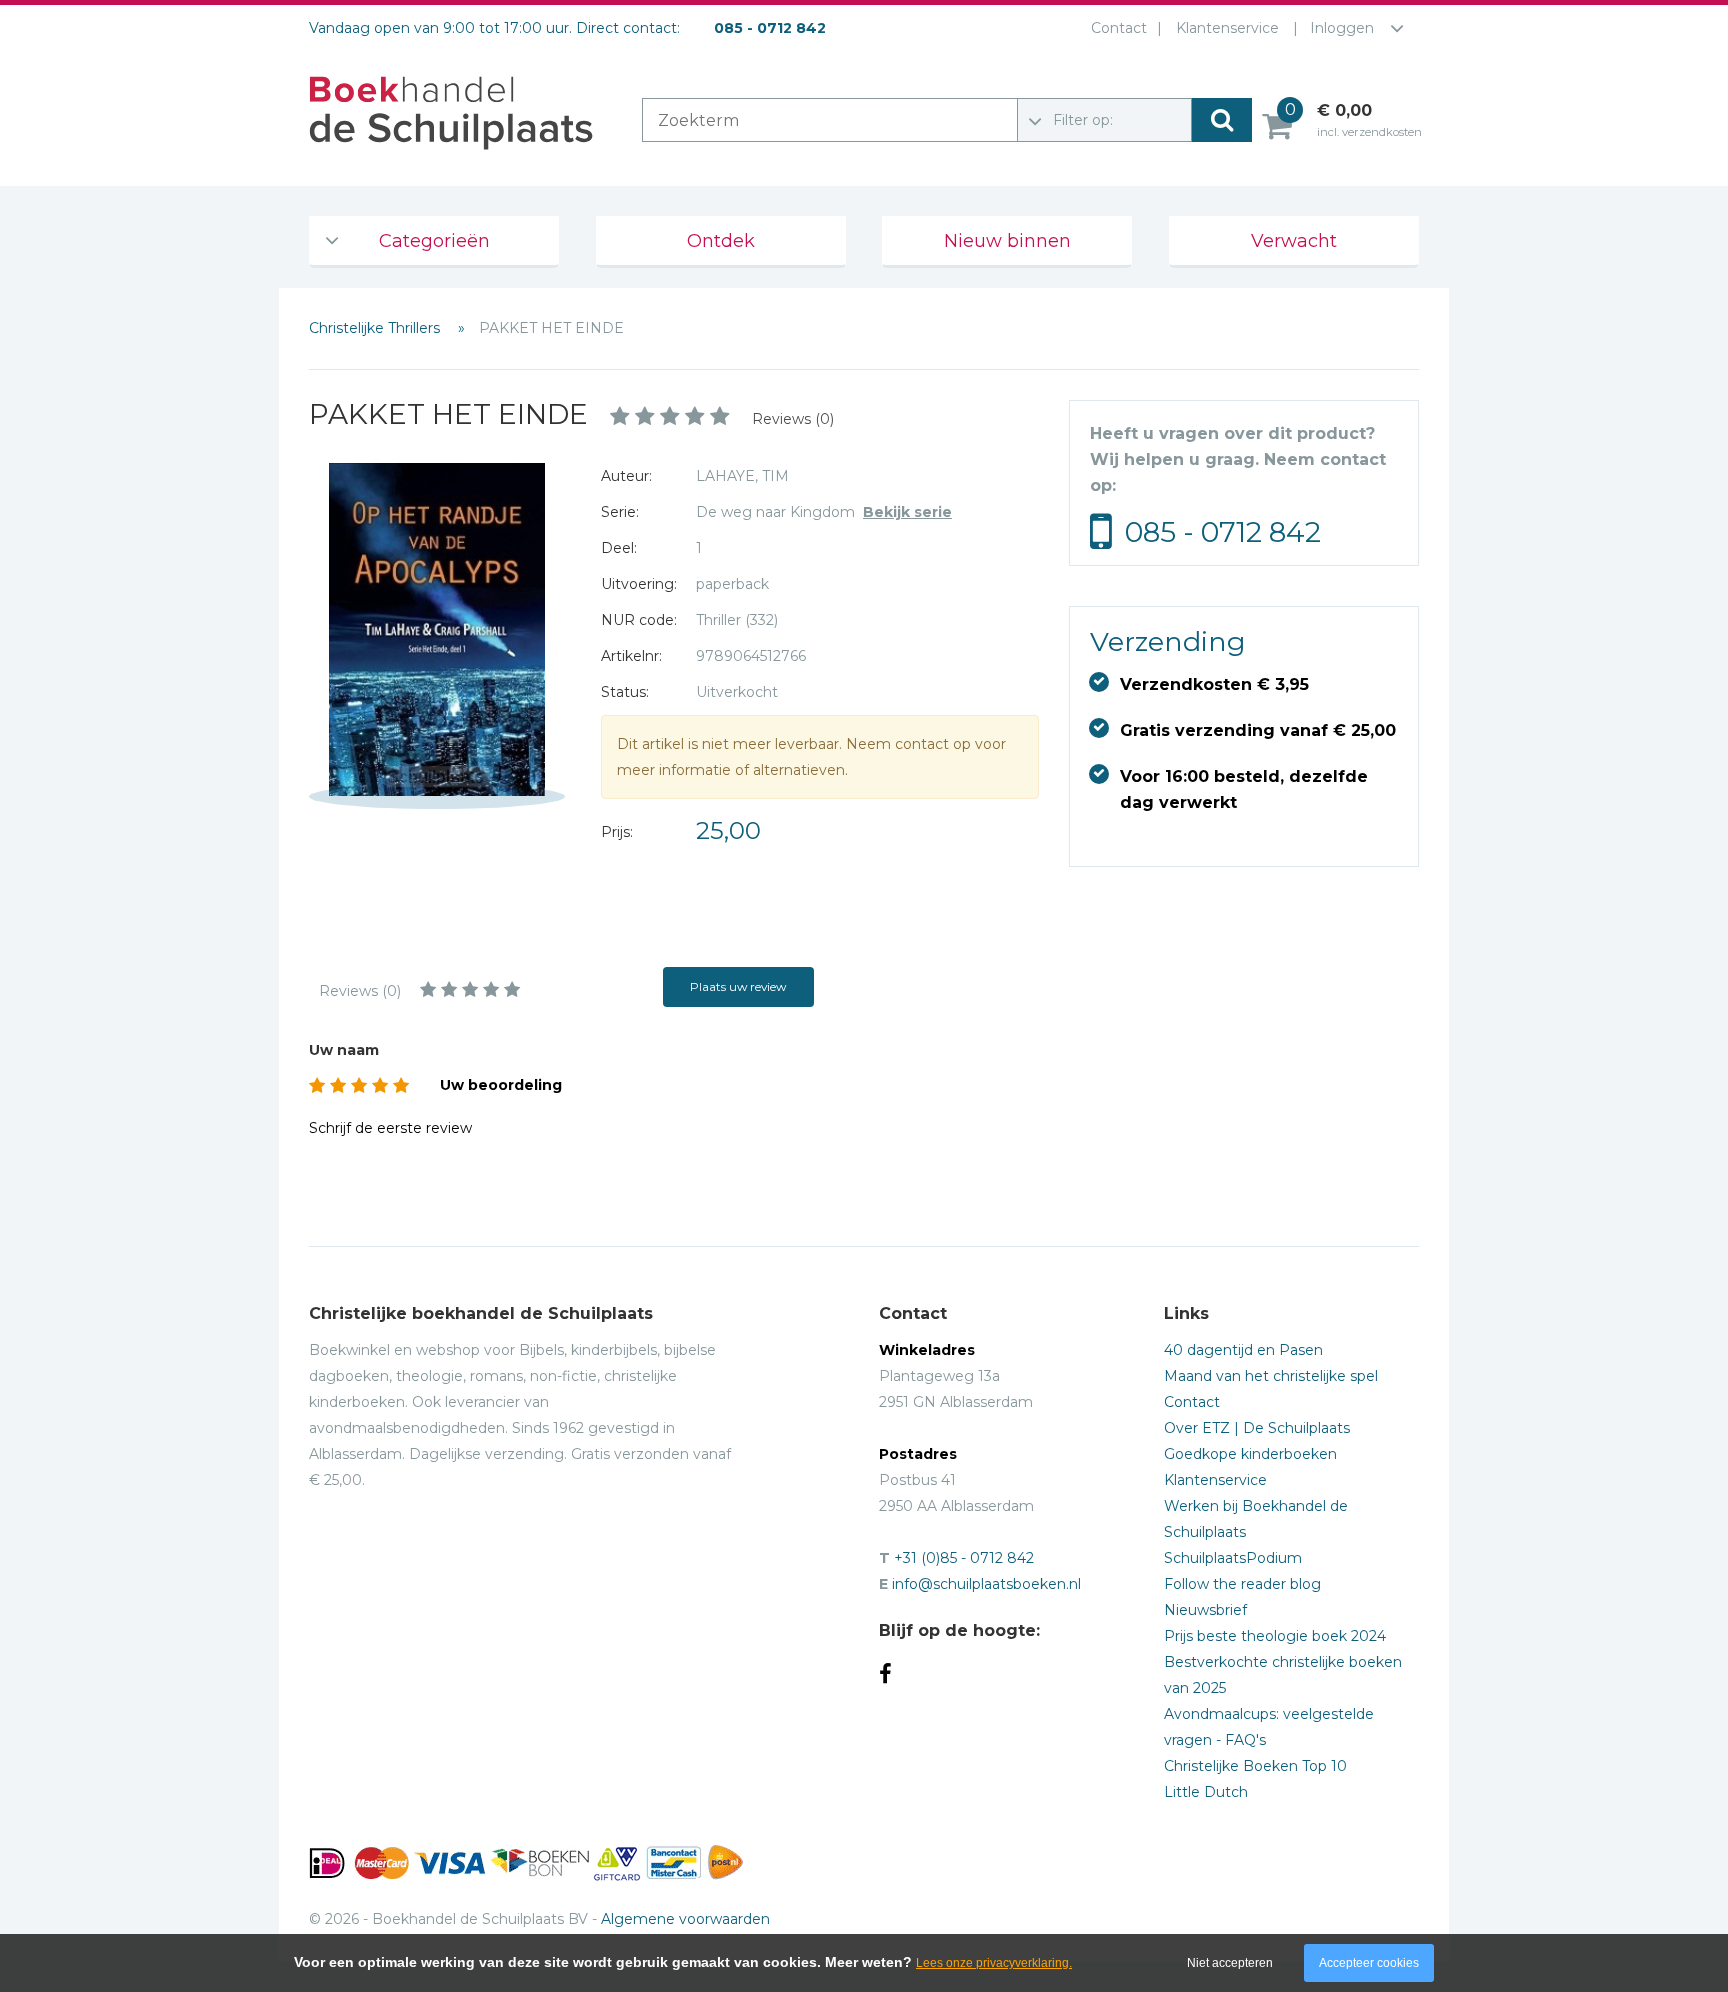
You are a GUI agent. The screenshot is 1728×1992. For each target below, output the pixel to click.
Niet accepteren (1230, 1963)
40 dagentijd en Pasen (1243, 1350)
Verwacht (1294, 241)
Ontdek (721, 241)
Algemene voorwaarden (685, 1919)
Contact (1119, 28)
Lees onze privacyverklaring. (994, 1963)
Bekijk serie (907, 512)
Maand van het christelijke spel (1271, 1376)
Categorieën (434, 241)
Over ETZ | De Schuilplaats (1257, 1428)
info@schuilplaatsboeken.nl (986, 1584)
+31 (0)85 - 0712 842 (964, 1558)
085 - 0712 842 (1223, 532)
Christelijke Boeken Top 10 (1255, 1766)
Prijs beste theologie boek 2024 (1275, 1636)
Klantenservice (1227, 28)
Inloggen (1342, 28)
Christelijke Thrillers (376, 328)
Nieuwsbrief (1205, 1610)
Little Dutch (1206, 1792)
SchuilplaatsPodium (1233, 1558)
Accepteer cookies (1369, 1963)
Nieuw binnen (1007, 241)
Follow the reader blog (1242, 1584)
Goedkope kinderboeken (1250, 1454)
